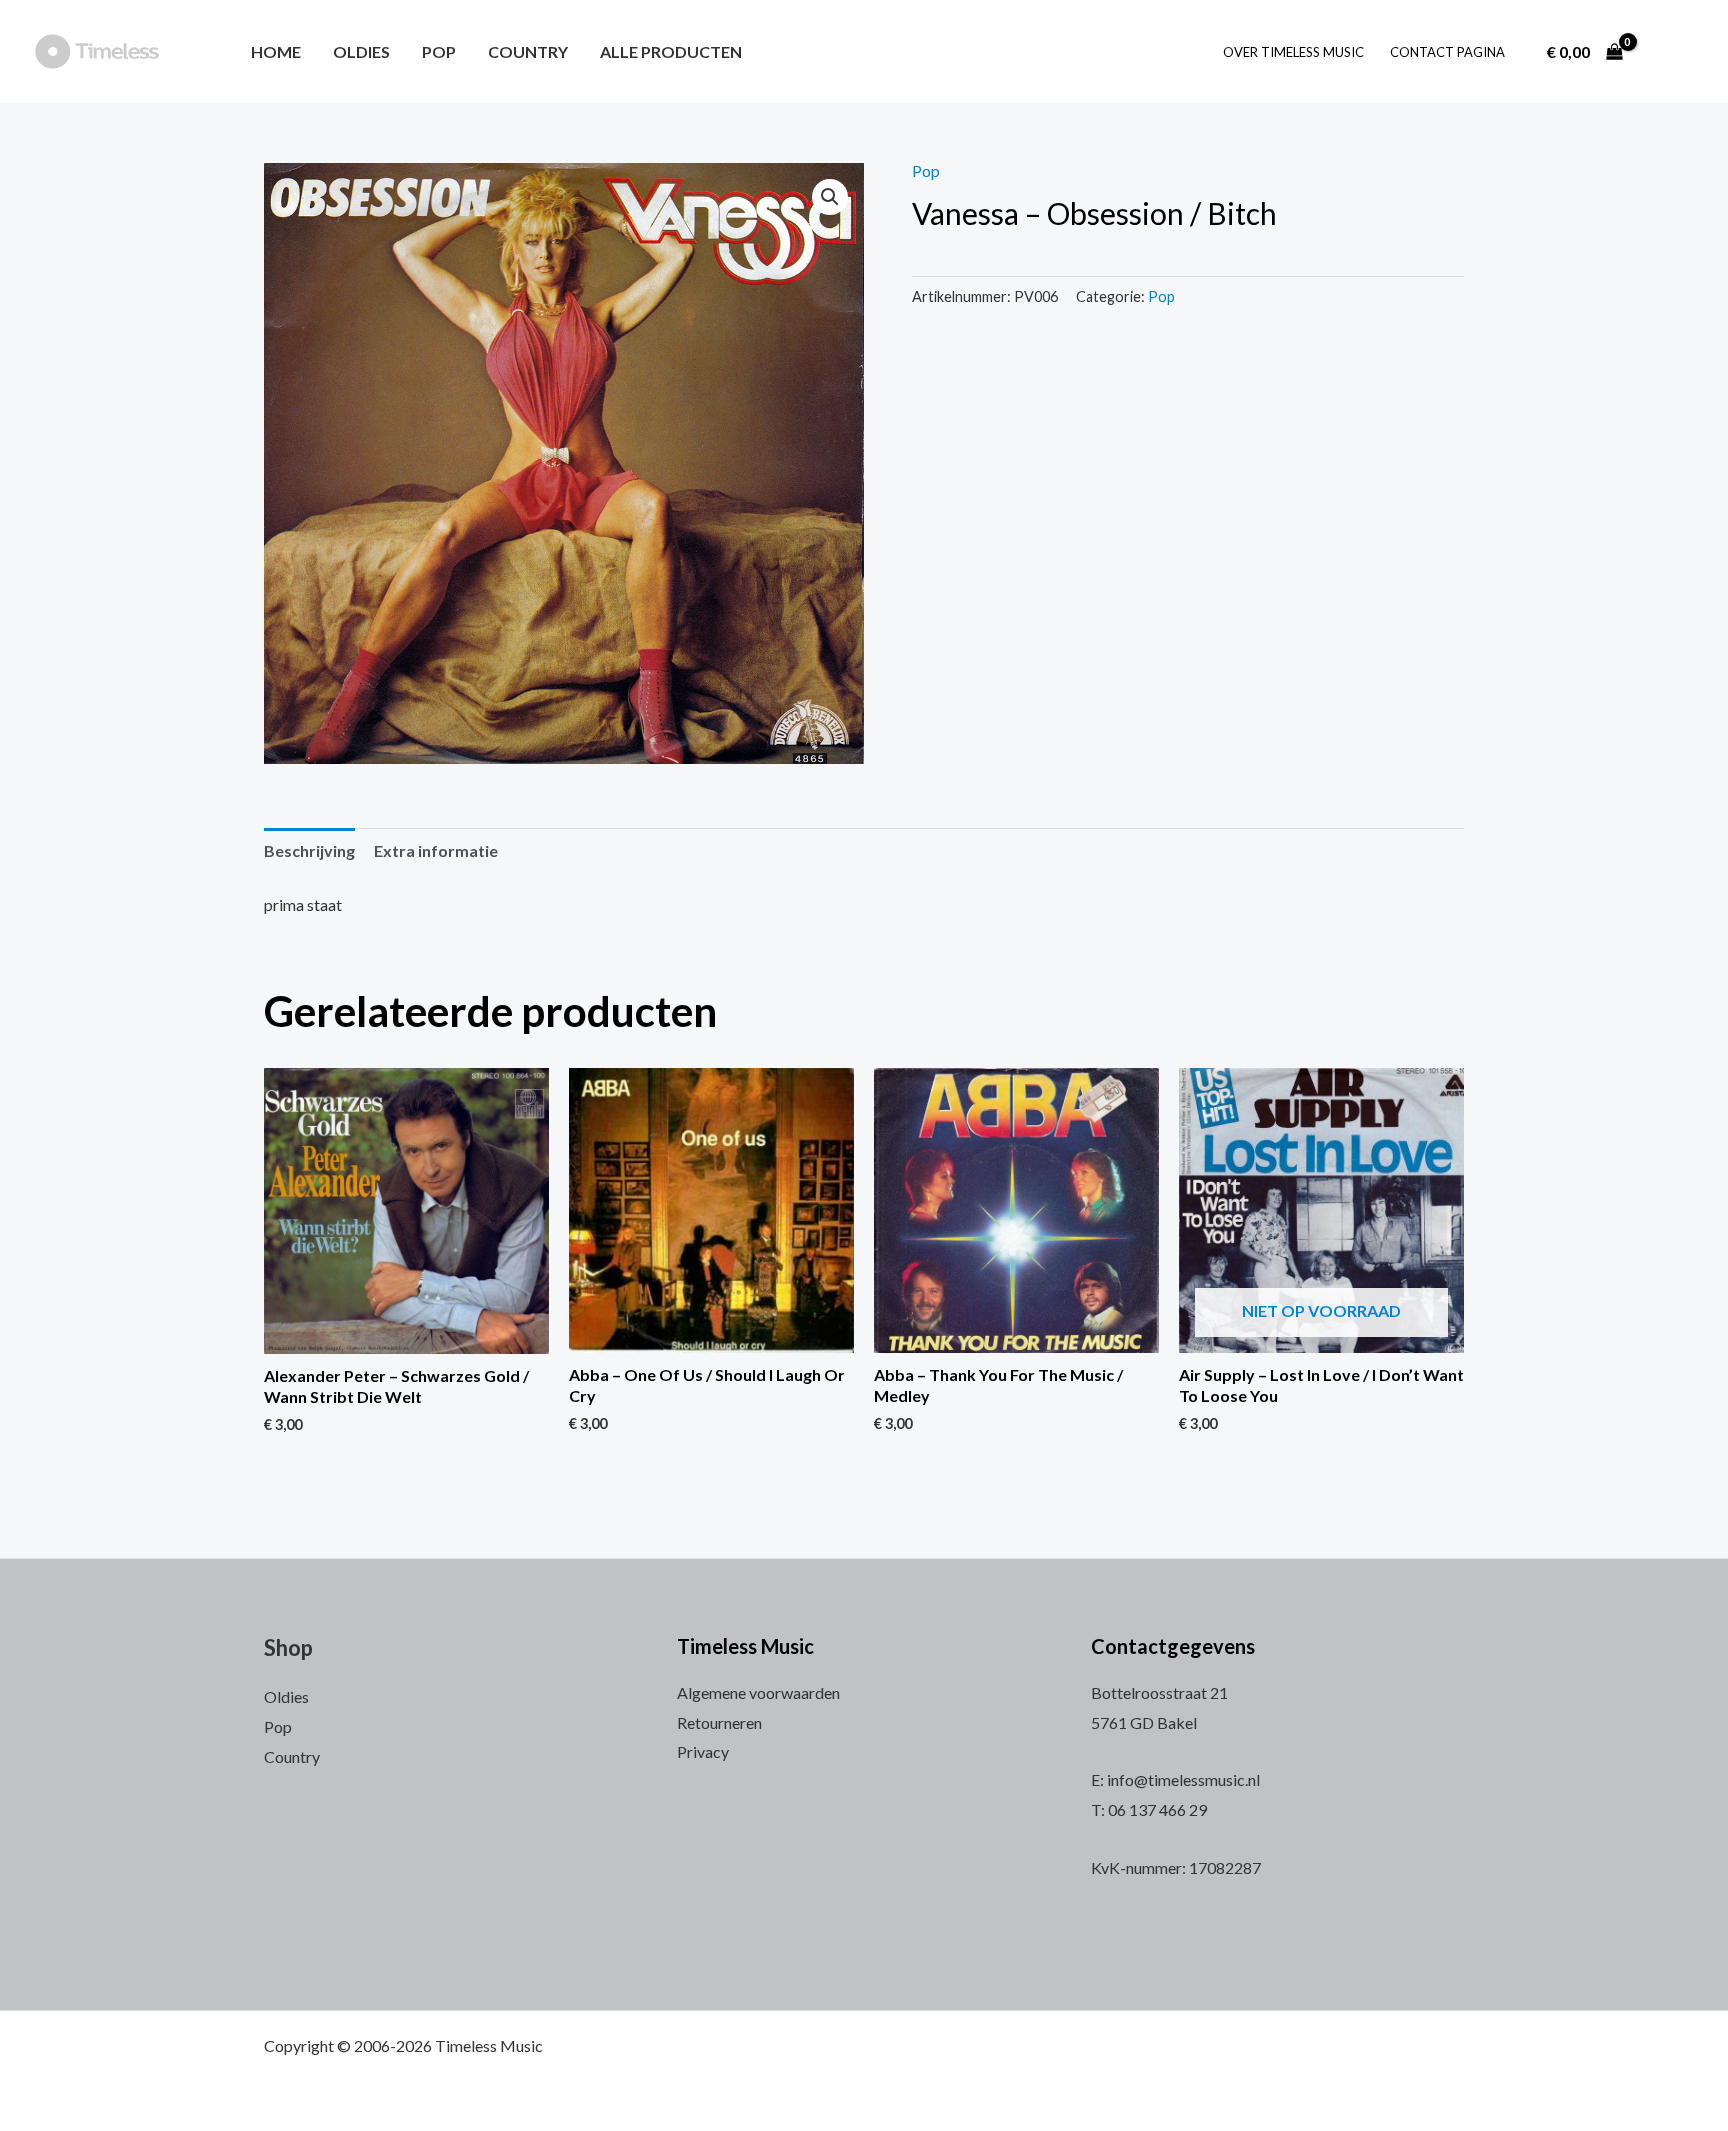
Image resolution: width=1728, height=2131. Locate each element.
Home (276, 51)
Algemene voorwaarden (758, 1692)
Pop (439, 51)
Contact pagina (1447, 52)
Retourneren (719, 1722)
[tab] (309, 851)
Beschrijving (309, 850)
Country (528, 51)
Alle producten (671, 51)
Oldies (361, 51)
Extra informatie (436, 850)
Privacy (703, 1751)
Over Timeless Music (1293, 52)
